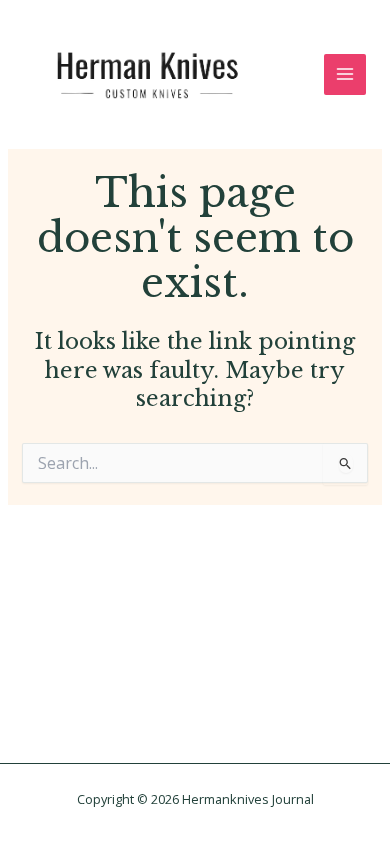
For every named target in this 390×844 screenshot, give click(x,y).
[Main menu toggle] (345, 75)
